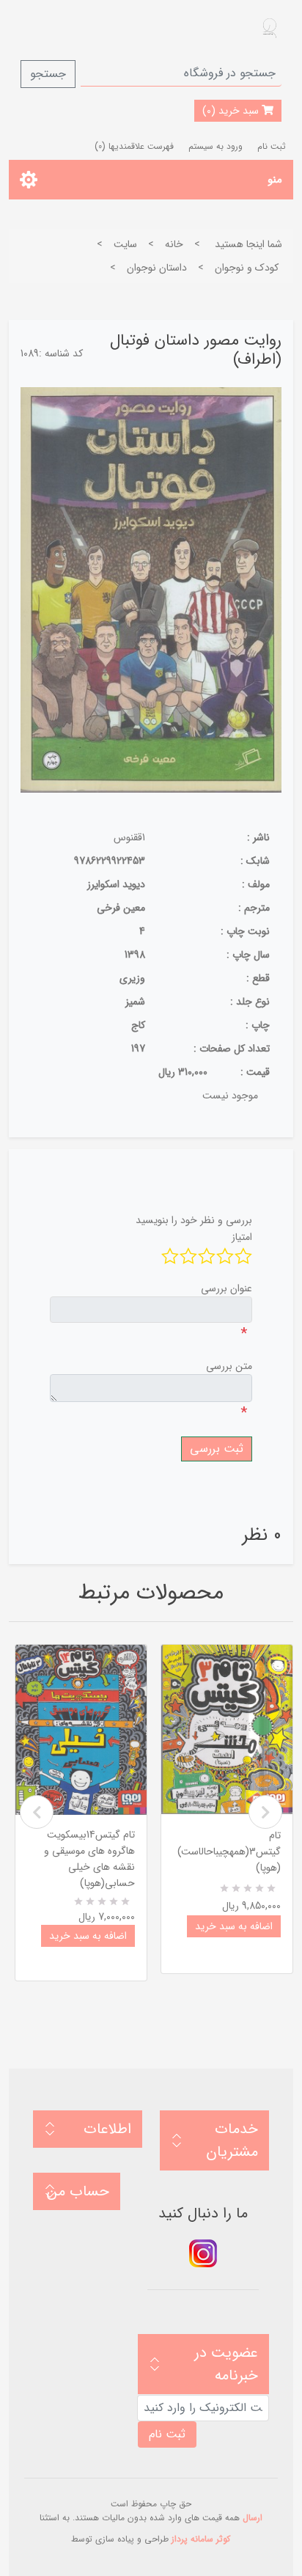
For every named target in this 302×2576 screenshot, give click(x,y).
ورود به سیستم (216, 146)
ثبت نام (272, 146)
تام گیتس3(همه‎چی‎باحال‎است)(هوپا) (229, 1852)
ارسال (253, 2518)
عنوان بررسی (226, 1288)
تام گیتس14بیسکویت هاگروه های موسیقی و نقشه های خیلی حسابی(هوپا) (89, 1859)
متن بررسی (229, 1366)
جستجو (48, 74)
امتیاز (242, 1237)
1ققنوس (129, 837)
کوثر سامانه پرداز (201, 2539)
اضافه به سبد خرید (88, 1936)
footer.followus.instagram (203, 2253)
